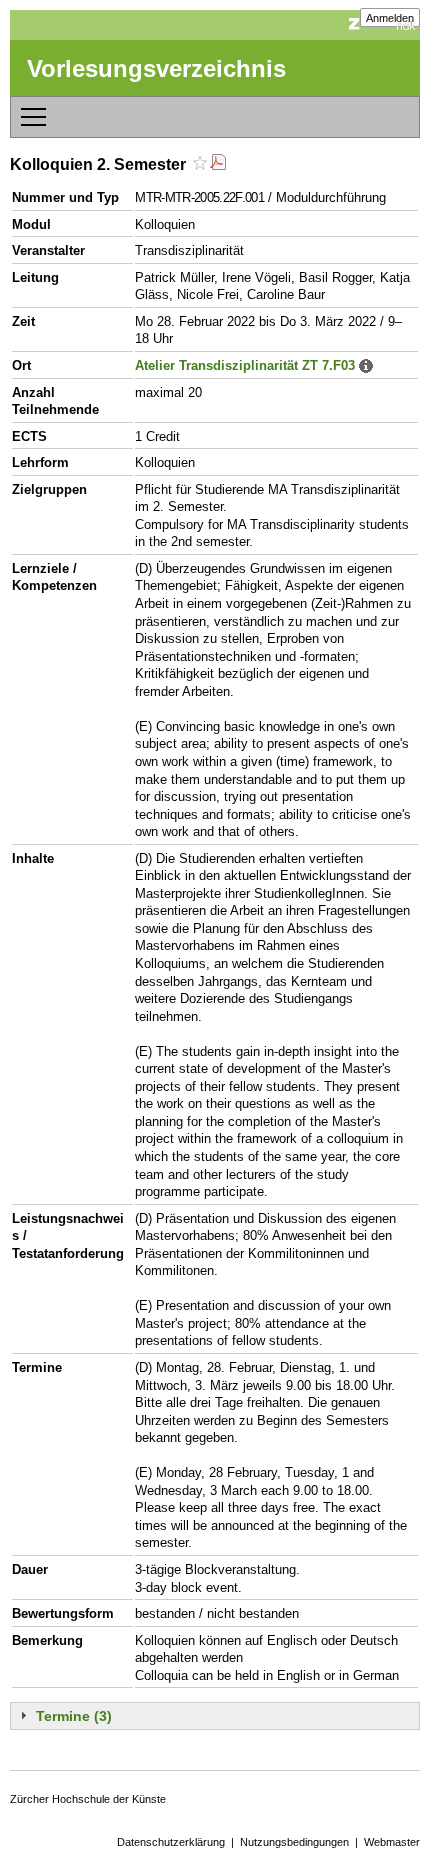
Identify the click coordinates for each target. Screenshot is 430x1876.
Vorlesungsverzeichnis (156, 68)
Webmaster (392, 1842)
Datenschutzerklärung (171, 1842)
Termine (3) (74, 1716)
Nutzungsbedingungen (294, 1842)
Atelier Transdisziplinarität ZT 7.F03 (245, 365)
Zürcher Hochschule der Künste (88, 1799)
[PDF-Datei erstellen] (218, 164)
